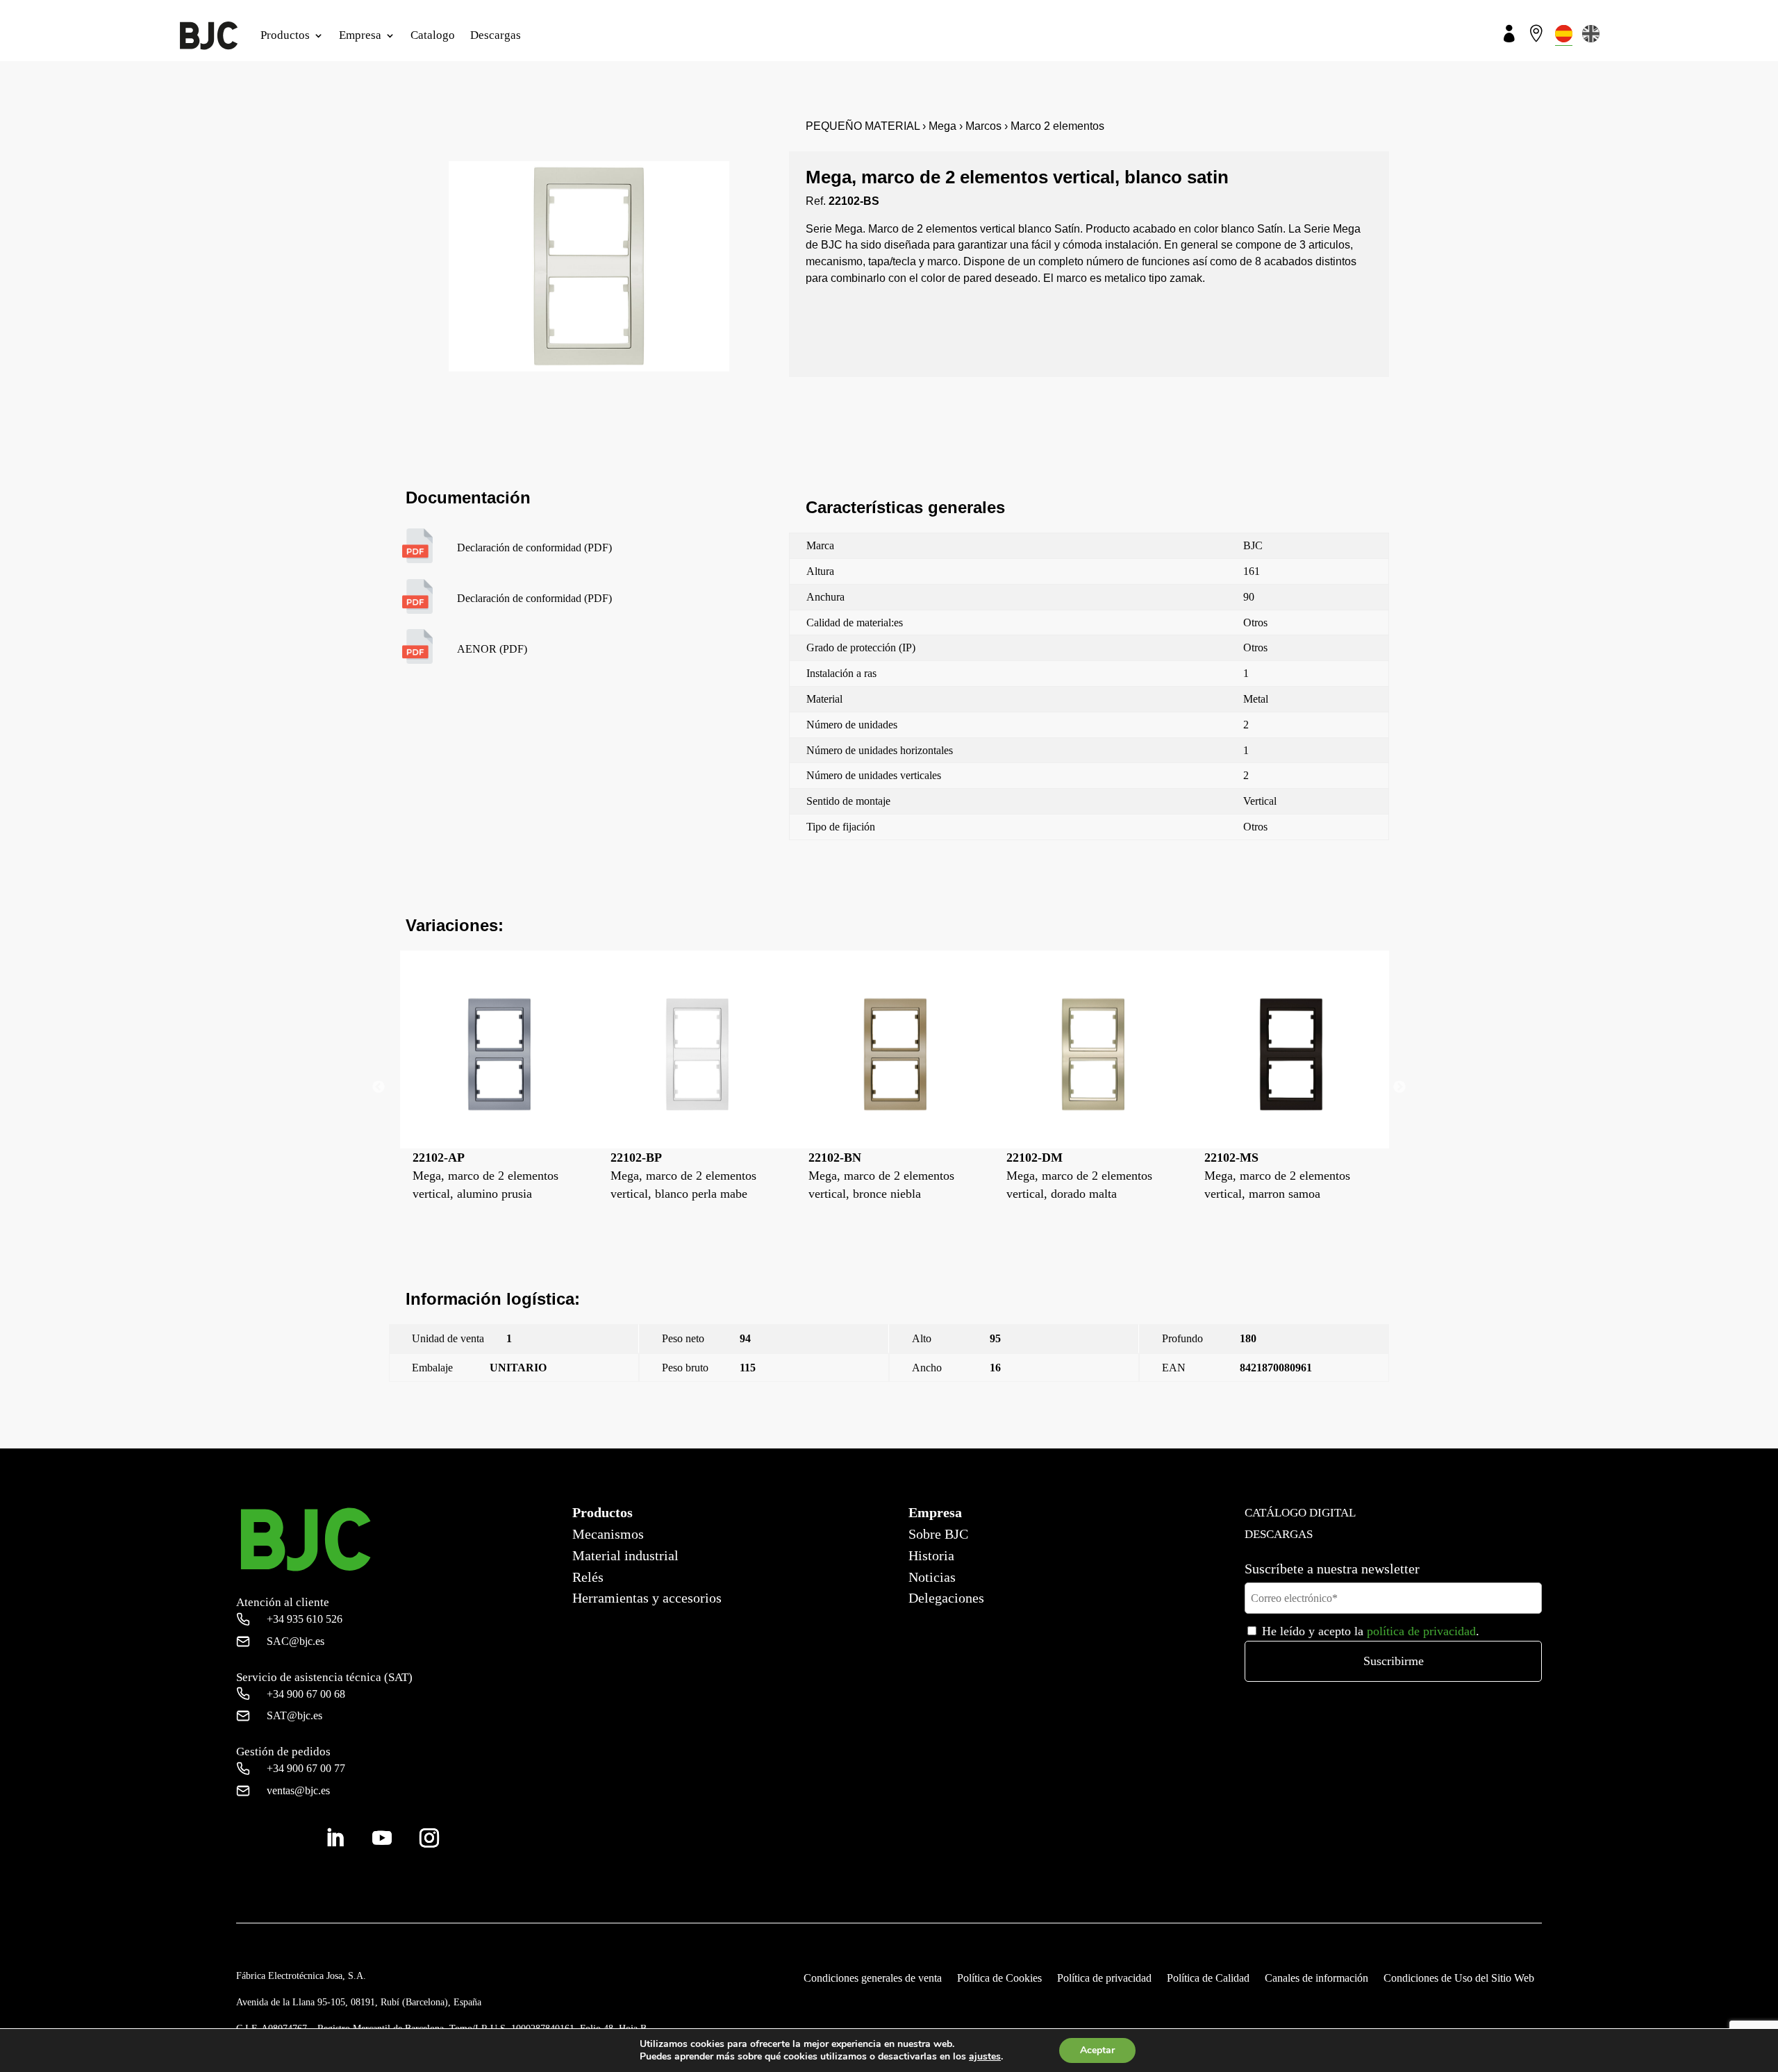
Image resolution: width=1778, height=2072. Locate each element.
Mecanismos (608, 1534)
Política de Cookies (999, 1979)
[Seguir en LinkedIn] (335, 1838)
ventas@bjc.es (298, 1790)
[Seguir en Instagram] (429, 1838)
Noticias (932, 1577)
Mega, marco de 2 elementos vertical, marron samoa (1079, 1176)
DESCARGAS (1279, 1534)
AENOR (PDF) (492, 649)
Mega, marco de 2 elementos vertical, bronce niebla (683, 1176)
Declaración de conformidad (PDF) (534, 548)
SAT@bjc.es (294, 1715)
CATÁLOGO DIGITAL (1300, 1513)
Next (1399, 1087)
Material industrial (625, 1555)
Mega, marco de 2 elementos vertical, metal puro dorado (1272, 1440)
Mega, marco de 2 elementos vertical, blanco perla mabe (485, 1176)
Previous (379, 1087)
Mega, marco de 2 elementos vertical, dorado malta (881, 1176)
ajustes (985, 2057)
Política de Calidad (1208, 1979)
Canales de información (1316, 1979)
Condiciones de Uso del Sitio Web (1459, 1979)
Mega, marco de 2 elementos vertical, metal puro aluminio (1278, 1176)
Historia (931, 1555)
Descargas (496, 35)
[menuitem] (1564, 34)
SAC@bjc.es (296, 1641)
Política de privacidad (1104, 1979)
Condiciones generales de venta (873, 1979)
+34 (305, 1619)
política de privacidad (1421, 1631)
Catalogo (433, 35)
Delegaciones (946, 1598)
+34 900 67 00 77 (306, 1768)
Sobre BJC (938, 1534)
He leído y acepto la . (1369, 1631)
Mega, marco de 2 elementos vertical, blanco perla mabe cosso (518, 1440)
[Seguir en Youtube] (382, 1838)
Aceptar (1097, 2050)
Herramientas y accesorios (647, 1598)
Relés (588, 1577)
